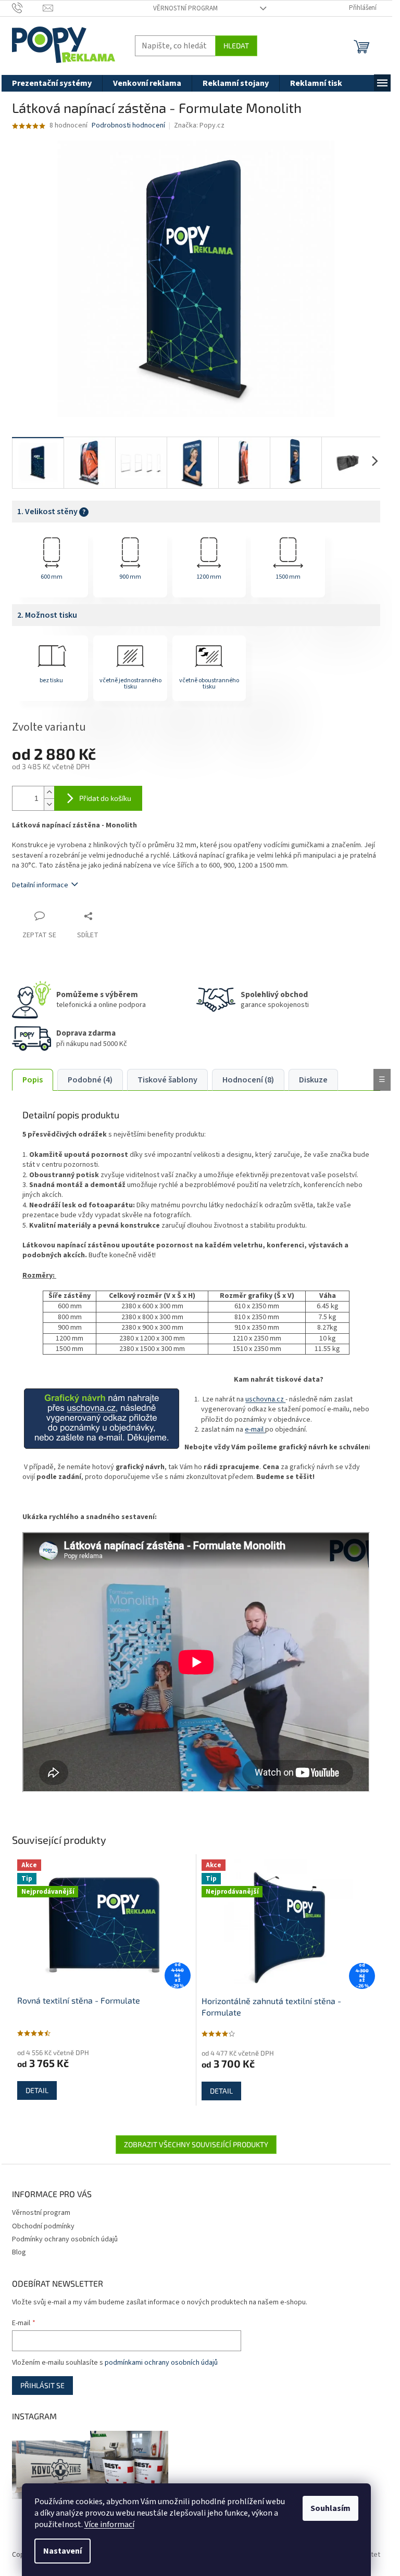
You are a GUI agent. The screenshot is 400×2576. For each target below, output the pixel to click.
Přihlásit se (42, 2385)
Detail (37, 2090)
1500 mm (288, 577)
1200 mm (209, 577)
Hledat (236, 46)
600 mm (52, 577)
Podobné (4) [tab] (90, 1080)
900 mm (130, 577)
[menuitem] (52, 83)
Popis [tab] (33, 1080)
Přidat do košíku (105, 798)
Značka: (199, 125)
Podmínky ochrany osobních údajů (65, 2239)
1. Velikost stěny (51, 512)
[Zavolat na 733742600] (27, 8)
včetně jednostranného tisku (130, 684)
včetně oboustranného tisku (209, 684)
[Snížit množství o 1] (49, 804)
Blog (19, 2252)
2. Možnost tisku (47, 615)
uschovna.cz (265, 1399)
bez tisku (51, 680)
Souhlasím (330, 2508)
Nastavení (63, 2551)
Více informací (109, 2524)
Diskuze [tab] (313, 1080)
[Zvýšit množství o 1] (49, 792)
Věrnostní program (185, 8)
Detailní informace (40, 885)
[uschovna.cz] (102, 1418)
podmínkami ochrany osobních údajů (161, 2363)
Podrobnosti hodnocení (128, 126)
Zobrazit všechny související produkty (196, 2144)
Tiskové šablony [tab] (167, 1080)
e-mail (255, 1430)
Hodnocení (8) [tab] (248, 1080)
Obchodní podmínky (43, 2226)
